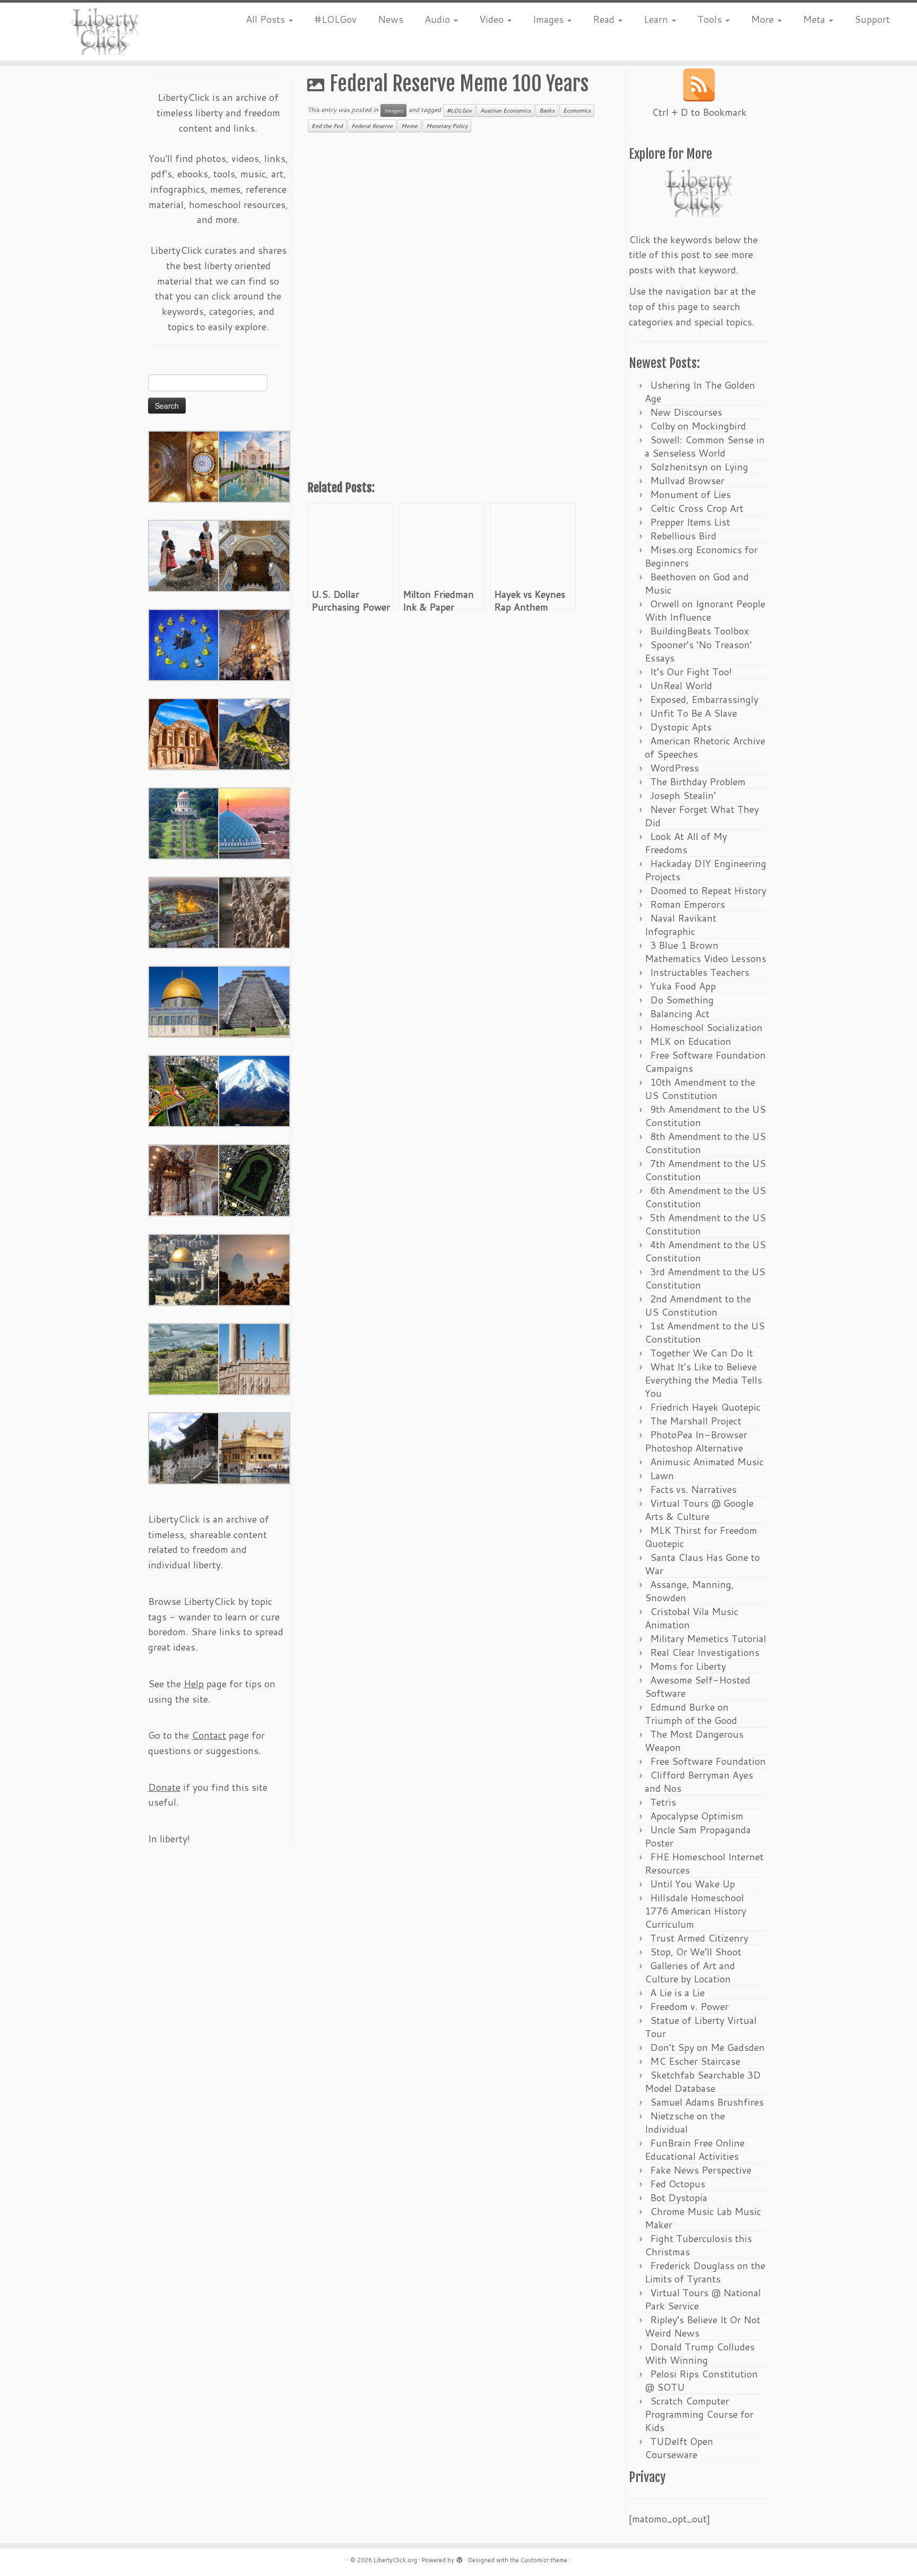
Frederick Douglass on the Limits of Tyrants (705, 2272)
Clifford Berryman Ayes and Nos (699, 1781)
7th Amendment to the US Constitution (705, 1170)
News (391, 19)
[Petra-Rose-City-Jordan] (184, 733)
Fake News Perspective (701, 2170)
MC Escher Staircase (695, 2061)
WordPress (674, 768)
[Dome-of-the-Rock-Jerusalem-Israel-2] (184, 1001)
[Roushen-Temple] (184, 1447)
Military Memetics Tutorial (708, 1638)
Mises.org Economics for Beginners (701, 556)
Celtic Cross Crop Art (697, 508)
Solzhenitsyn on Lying (699, 467)
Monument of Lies (690, 494)
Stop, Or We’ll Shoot (696, 1952)
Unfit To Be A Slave (694, 713)
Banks (547, 110)
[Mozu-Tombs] (254, 1179)
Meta (815, 19)
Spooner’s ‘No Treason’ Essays (698, 651)
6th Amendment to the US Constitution (705, 1197)
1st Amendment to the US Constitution (705, 1332)
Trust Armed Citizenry (699, 1938)
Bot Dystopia (679, 2197)
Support (872, 19)
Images (550, 19)
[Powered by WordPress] (460, 2558)
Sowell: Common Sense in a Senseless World (705, 446)
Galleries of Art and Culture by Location (690, 1972)
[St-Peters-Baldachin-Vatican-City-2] (254, 555)
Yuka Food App (683, 986)
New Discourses (686, 412)
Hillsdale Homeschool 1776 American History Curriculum (695, 1911)
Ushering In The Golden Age (700, 392)
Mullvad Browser (687, 480)
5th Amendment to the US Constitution (705, 1224)
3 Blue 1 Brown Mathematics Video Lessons (706, 952)
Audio (439, 19)
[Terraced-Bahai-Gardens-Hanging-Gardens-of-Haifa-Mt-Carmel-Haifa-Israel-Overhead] (184, 1090)
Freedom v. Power (689, 2006)
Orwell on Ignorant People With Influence (705, 610)
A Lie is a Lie (677, 1993)
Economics (577, 110)
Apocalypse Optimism (697, 1816)
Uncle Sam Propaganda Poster (698, 1836)
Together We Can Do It (702, 1353)
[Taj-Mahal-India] (254, 466)
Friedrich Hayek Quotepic (705, 1407)
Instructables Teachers (700, 972)
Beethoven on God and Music (697, 583)
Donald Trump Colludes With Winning (700, 2353)
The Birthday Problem (698, 782)
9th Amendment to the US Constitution (705, 1116)
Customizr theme (544, 2560)
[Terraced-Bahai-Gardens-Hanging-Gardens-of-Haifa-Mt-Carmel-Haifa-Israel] (184, 822)
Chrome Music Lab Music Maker (703, 2218)
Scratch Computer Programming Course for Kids (699, 2414)
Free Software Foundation (708, 1761)
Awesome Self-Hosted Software (698, 1686)
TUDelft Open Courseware (679, 2448)
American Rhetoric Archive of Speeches (705, 747)
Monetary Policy (447, 126)
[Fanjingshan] (254, 1269)
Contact (209, 1735)
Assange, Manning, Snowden (689, 1591)
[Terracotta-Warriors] (254, 912)
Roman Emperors (687, 904)
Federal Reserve (372, 126)
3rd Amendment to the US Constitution (705, 1278)
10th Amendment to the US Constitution (700, 1089)
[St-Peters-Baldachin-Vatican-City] (184, 1179)
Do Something (682, 1000)
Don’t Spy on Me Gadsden (707, 2047)
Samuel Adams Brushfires (707, 2102)
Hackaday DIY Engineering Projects (706, 870)
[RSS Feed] (699, 85)
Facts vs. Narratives (693, 1489)
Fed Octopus (678, 2184)
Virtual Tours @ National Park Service (703, 2299)
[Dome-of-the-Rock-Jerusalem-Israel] (184, 1269)
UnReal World (681, 685)
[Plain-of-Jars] (184, 555)
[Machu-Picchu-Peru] (254, 733)
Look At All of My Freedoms (686, 843)
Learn (657, 19)
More (764, 19)
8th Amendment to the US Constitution (705, 1143)
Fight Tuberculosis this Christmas (698, 2245)
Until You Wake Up (693, 1884)
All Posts (267, 19)
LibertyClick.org (395, 2560)
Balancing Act (680, 1014)
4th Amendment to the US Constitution (705, 1251)
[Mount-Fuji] (254, 1090)
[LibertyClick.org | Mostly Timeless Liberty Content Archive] (106, 32)
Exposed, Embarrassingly (704, 699)
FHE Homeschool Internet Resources (704, 1863)
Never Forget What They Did (702, 816)
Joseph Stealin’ (683, 795)
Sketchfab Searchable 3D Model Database (703, 2081)
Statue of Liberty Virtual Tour (701, 2027)
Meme (409, 126)
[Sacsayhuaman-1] (184, 1358)
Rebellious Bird (683, 536)
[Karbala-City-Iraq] (184, 912)
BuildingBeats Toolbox (699, 631)
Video (493, 19)
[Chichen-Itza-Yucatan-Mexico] (254, 1001)
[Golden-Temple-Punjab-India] (254, 1447)
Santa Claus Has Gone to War (702, 1564)
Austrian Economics (505, 110)
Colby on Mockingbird (698, 426)
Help (194, 1684)
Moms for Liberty (688, 1666)
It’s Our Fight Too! (691, 672)
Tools (711, 19)
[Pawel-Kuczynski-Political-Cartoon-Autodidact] (184, 644)
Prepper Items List (690, 522)
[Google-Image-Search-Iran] (254, 1358)
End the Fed (327, 126)
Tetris (663, 1802)
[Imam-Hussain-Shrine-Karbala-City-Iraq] (184, 466)
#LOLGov (335, 19)
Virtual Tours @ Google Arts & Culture (699, 1510)
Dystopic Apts (681, 727)
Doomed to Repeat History (708, 890)
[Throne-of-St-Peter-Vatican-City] (254, 644)
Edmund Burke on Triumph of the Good (691, 1714)
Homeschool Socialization (706, 1027)
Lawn (662, 1475)
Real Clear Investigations (705, 1652)
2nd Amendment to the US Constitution (698, 1305)
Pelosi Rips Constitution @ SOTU (701, 2380)
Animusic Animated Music (707, 1462)
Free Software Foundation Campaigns (705, 1062)
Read (605, 19)
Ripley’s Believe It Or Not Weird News (703, 2326)
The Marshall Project (696, 1421)
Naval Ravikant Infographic (681, 925)
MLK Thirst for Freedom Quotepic (701, 1537)
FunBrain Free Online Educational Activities (695, 2149)
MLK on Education (691, 1041)
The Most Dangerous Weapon (694, 1741)
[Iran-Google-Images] (254, 822)
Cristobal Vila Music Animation (691, 1618)
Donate (164, 1787)
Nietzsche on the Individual (685, 2122)
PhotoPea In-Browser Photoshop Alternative (696, 1441)
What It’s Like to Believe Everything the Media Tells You (703, 1380)
